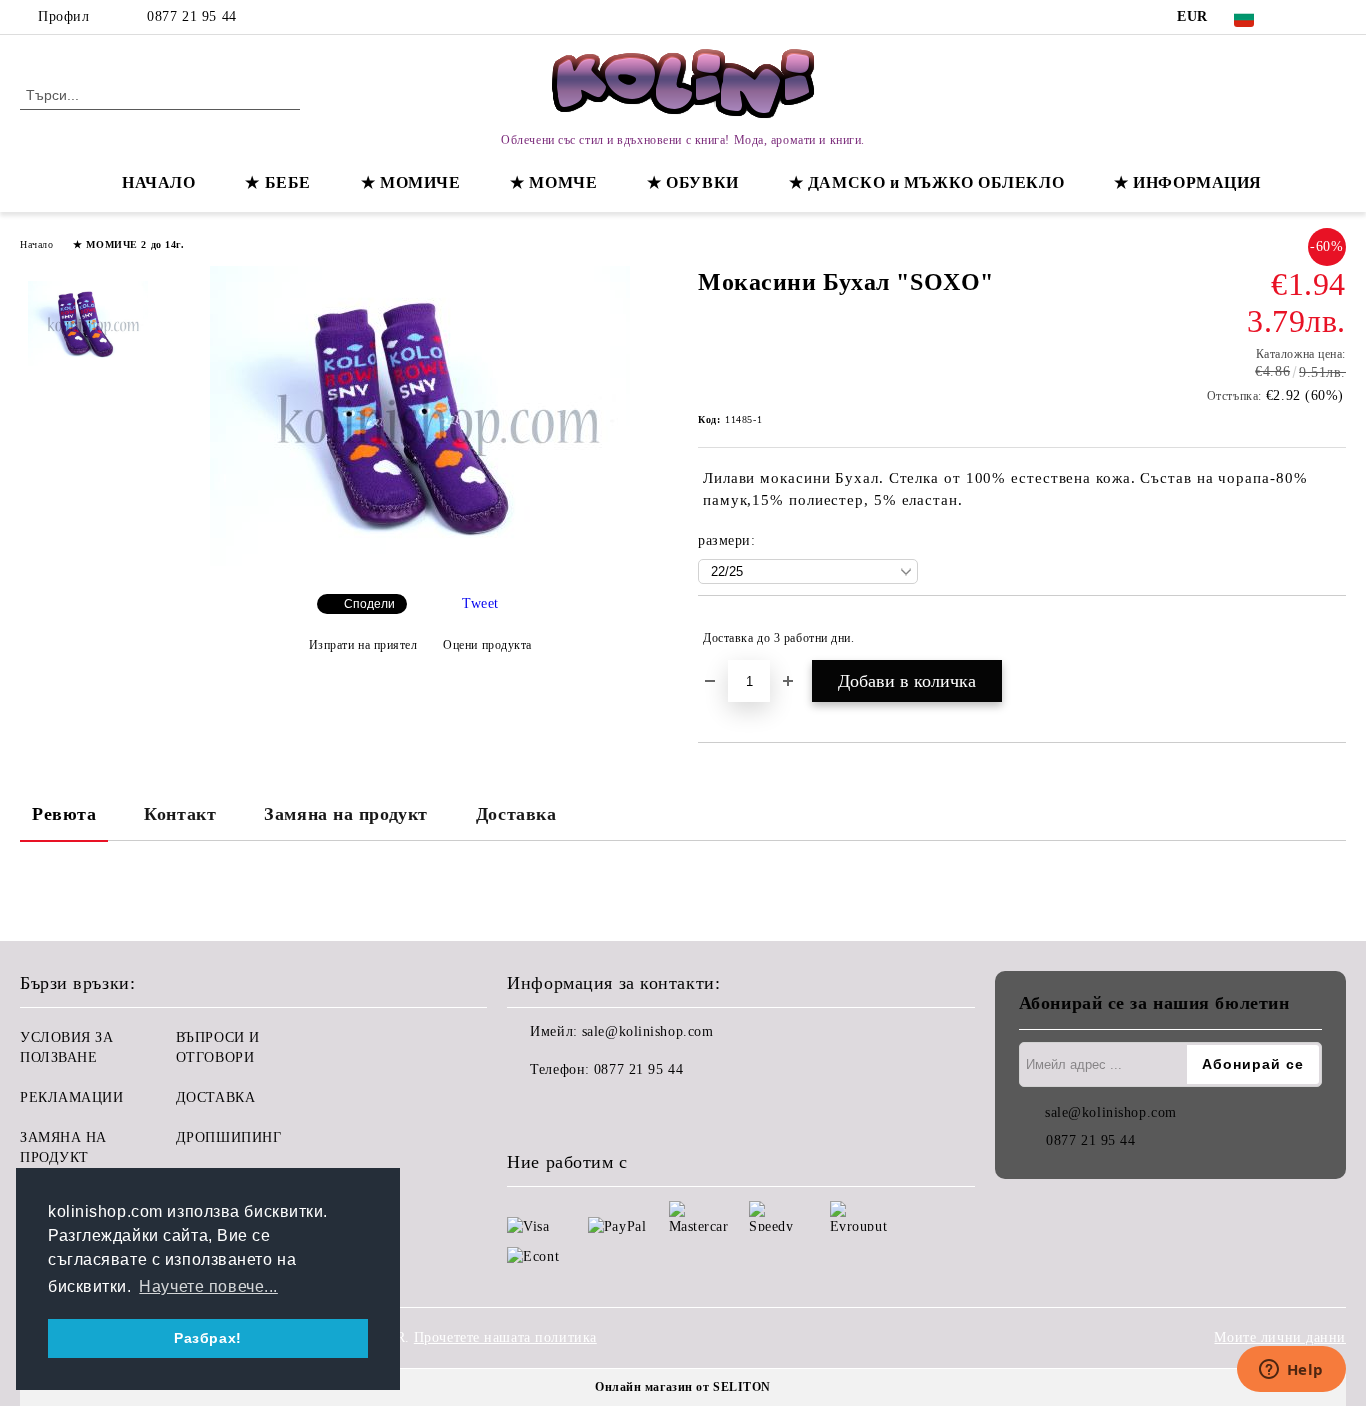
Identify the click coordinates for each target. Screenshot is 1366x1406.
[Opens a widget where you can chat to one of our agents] (1291, 1371)
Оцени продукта (487, 645)
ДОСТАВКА (215, 1097)
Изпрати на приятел (363, 645)
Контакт (180, 814)
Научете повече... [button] (208, 1286)
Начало (36, 244)
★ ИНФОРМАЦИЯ (1188, 182)
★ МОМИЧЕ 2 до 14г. (128, 244)
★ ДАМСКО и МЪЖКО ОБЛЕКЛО (926, 182)
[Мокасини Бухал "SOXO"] (420, 561)
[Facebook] (1305, 17)
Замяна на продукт (346, 814)
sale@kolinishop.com (648, 1031)
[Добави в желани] (1331, 638)
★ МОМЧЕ (553, 182)
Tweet (480, 603)
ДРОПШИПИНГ (229, 1137)
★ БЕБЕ (277, 182)
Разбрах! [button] (207, 1338)
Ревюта (64, 814)
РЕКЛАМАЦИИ (72, 1097)
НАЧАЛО (158, 182)
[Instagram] (1335, 17)
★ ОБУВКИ (692, 182)
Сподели (369, 604)
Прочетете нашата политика (505, 1337)
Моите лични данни (1280, 1337)
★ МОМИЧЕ (410, 182)
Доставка (516, 814)
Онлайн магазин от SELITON (683, 1387)
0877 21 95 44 (191, 16)
